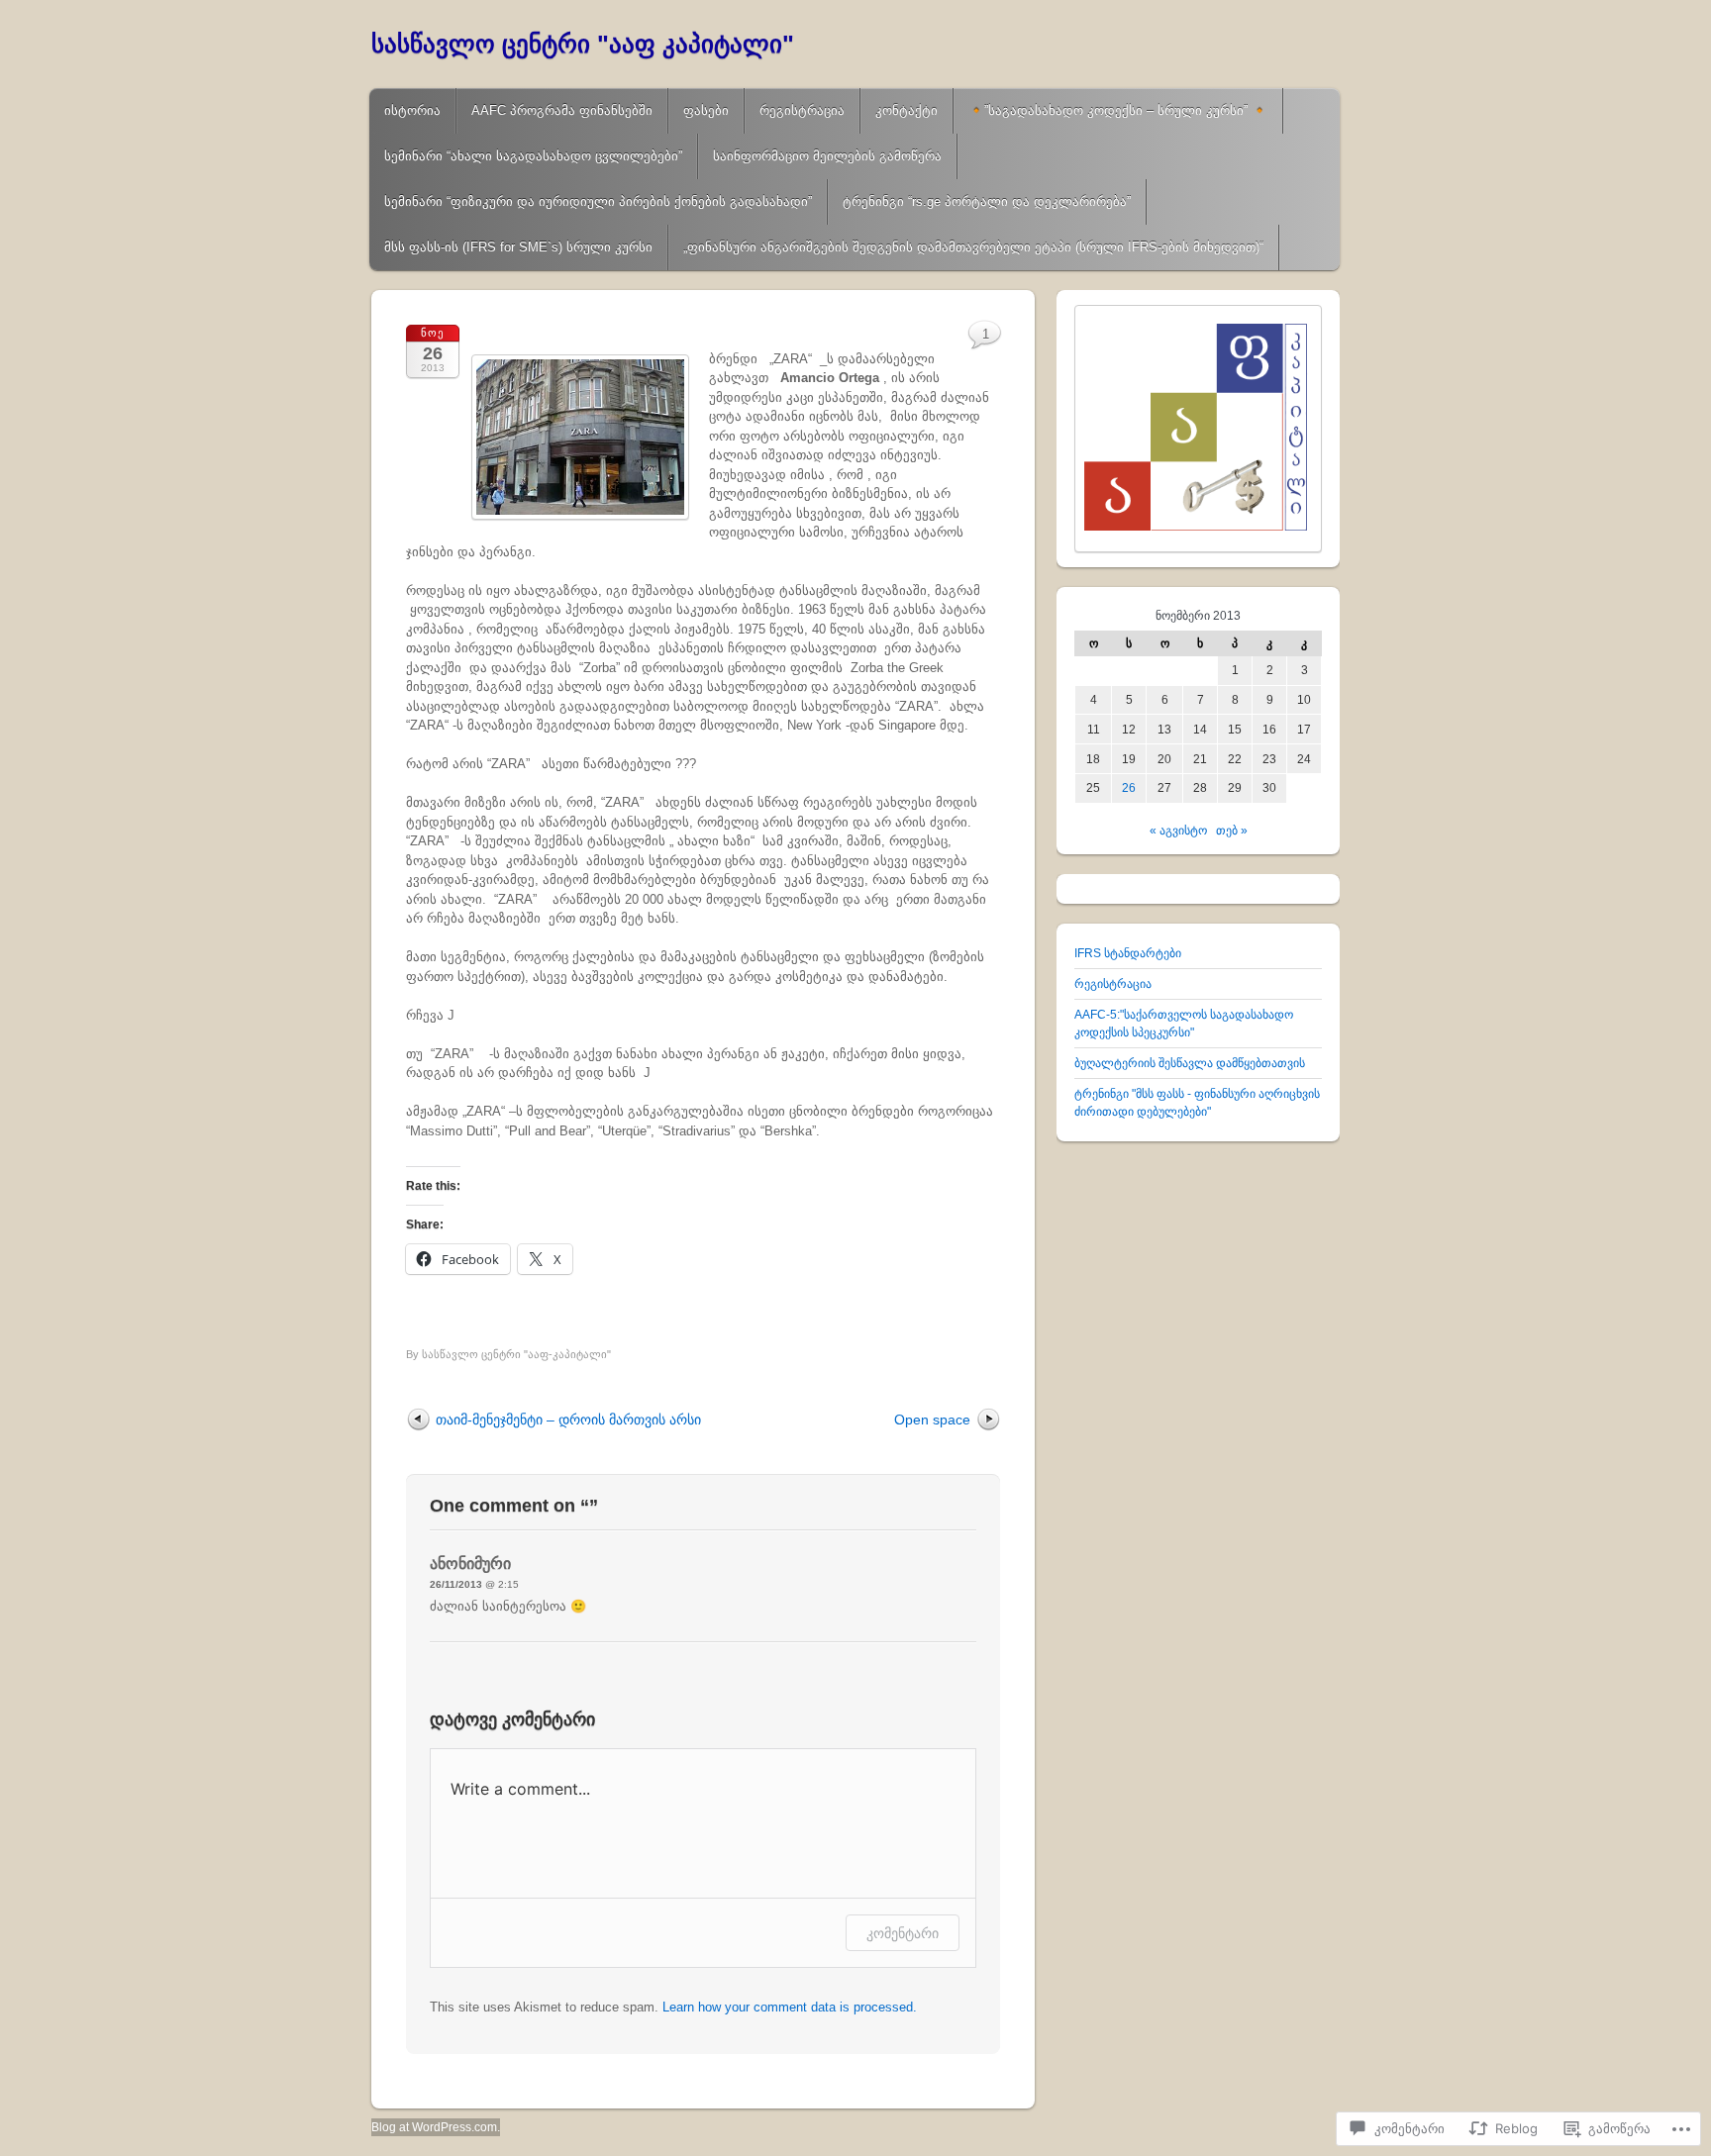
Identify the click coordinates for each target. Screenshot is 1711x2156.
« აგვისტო (1178, 831)
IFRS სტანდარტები (1128, 953)
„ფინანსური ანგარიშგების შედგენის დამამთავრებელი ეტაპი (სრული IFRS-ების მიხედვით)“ (973, 247)
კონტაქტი (906, 110)
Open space (932, 1420)
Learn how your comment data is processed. (790, 2007)
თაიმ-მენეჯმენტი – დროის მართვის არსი (568, 1420)
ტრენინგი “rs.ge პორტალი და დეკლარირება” (987, 201)
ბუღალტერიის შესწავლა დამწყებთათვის (1190, 1063)
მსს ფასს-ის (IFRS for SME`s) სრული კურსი (518, 247)
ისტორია (412, 110)
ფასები (706, 110)
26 (1129, 788)
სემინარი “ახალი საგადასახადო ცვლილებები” (533, 156)
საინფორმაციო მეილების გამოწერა (827, 156)
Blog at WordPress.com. (436, 2127)
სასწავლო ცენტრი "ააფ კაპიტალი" (583, 44)
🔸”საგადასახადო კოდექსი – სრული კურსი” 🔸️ (1118, 110)
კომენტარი (903, 1933)
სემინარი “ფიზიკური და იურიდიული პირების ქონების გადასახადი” (598, 201)
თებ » (1232, 831)
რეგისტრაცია (802, 110)
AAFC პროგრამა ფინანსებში (562, 110)
